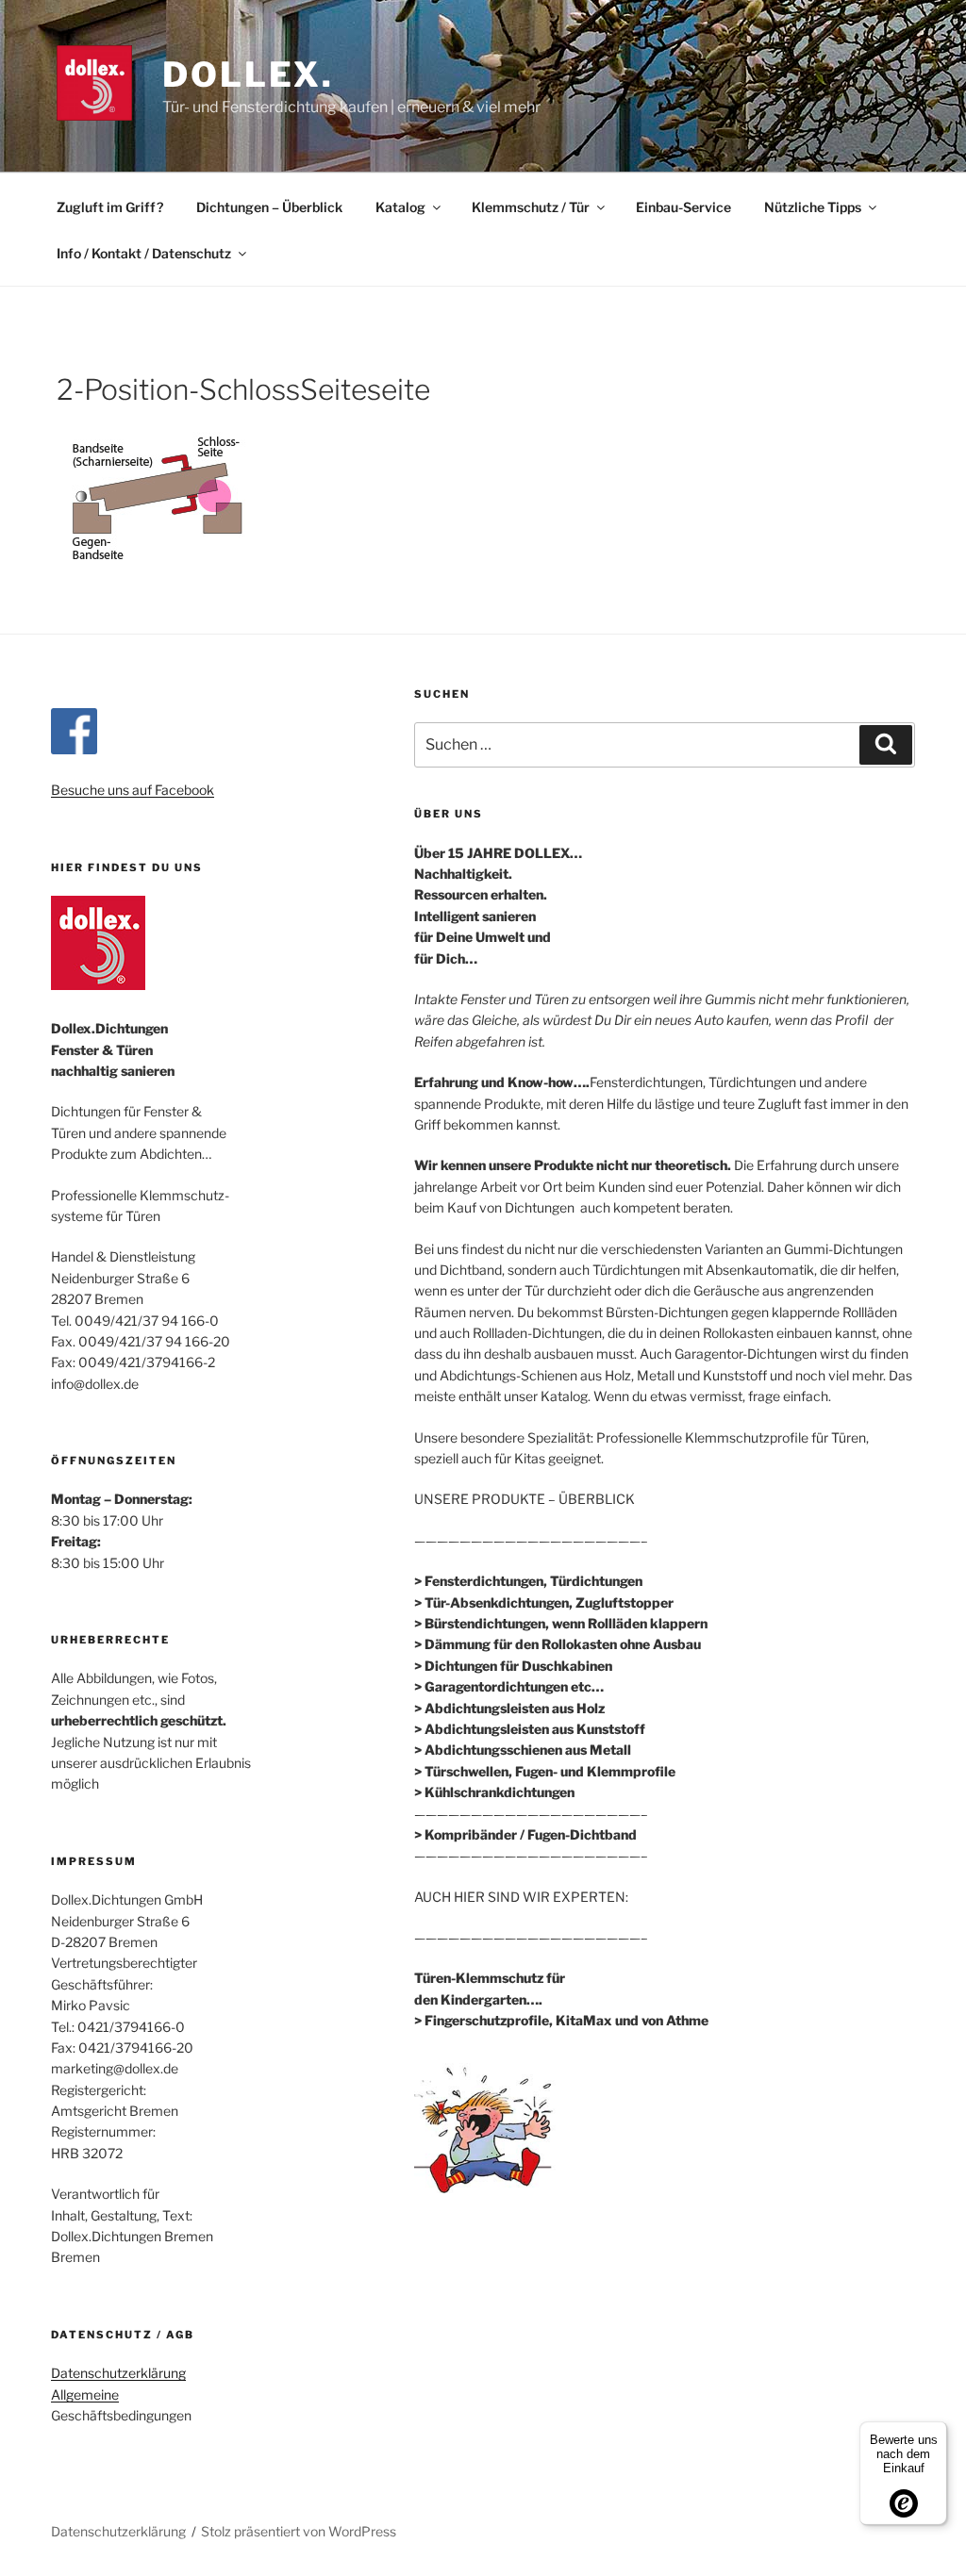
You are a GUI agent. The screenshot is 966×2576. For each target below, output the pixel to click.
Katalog (400, 207)
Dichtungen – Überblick (269, 207)
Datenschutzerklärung (118, 2373)
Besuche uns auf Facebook (133, 790)
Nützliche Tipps (813, 207)
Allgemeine (85, 2394)
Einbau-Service (683, 207)
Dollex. (248, 74)
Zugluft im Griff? (110, 207)
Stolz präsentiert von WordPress (299, 2531)
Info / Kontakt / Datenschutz (144, 253)
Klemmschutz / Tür (531, 207)
